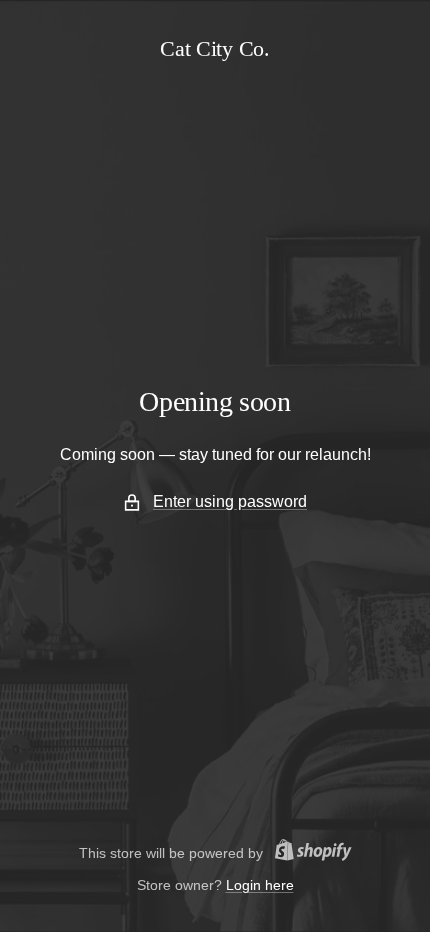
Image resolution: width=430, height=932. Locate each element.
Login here (260, 885)
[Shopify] (307, 853)
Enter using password (230, 501)
